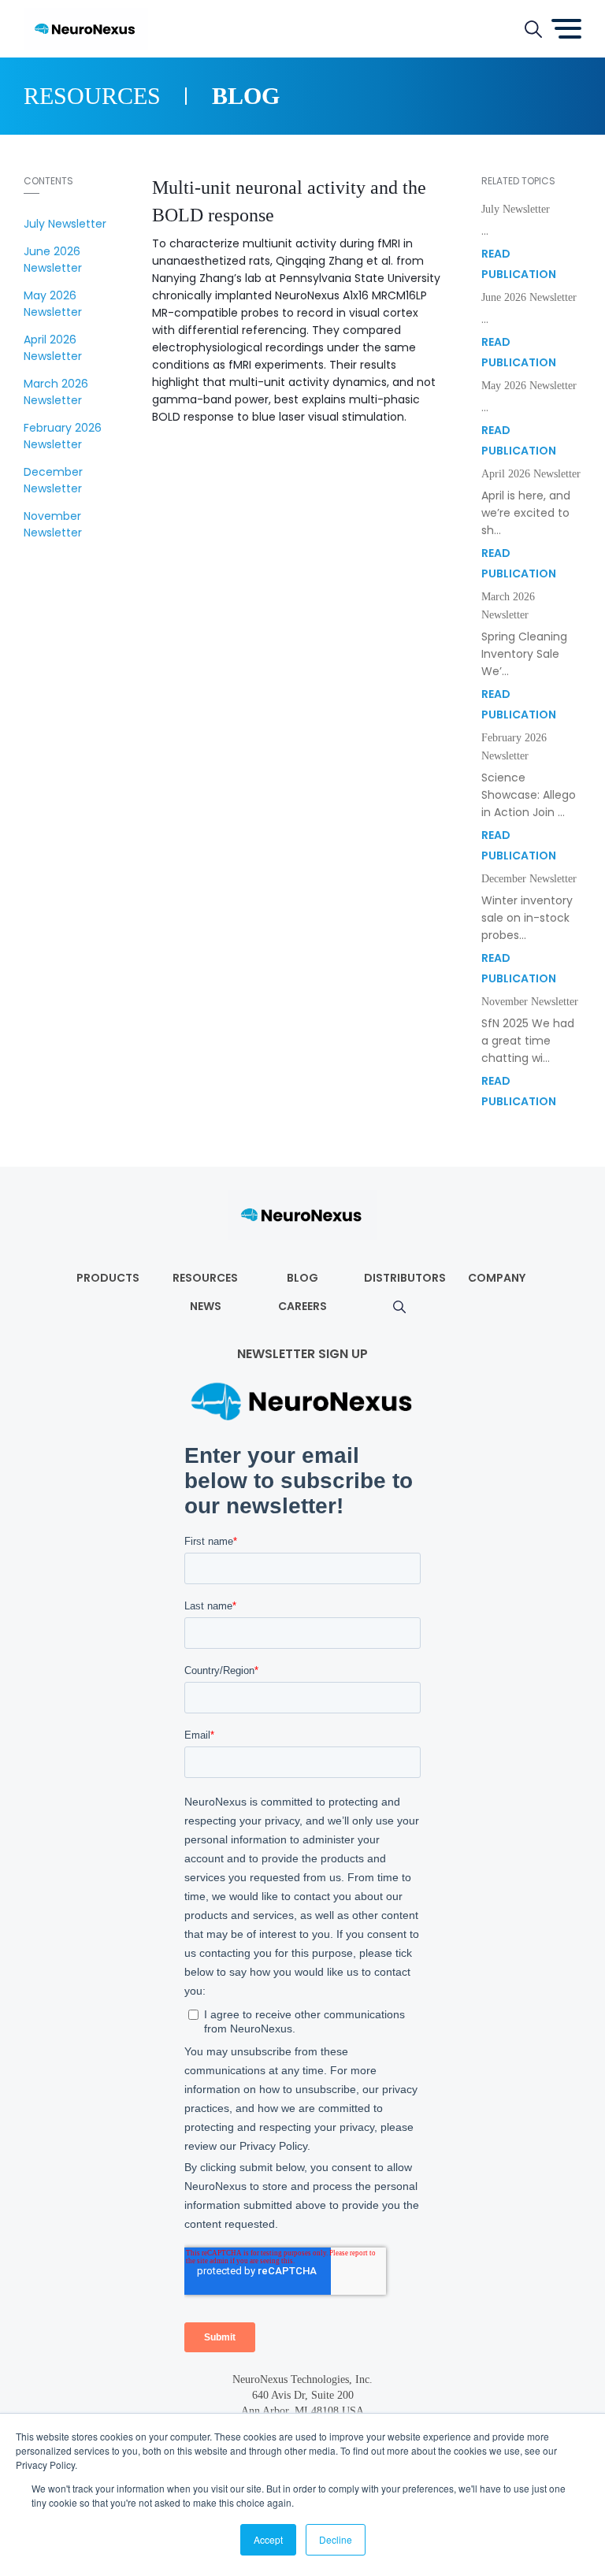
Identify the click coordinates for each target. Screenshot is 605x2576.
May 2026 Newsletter (53, 304)
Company (497, 1278)
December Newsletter (53, 480)
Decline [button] (336, 2539)
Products (108, 1278)
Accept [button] (268, 2539)
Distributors (405, 1278)
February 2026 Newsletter (63, 436)
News (206, 1306)
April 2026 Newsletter (53, 348)
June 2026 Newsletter (53, 260)
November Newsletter (53, 524)
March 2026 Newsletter (56, 392)
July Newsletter (65, 224)
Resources (205, 1278)
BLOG (302, 1278)
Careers (302, 1306)
